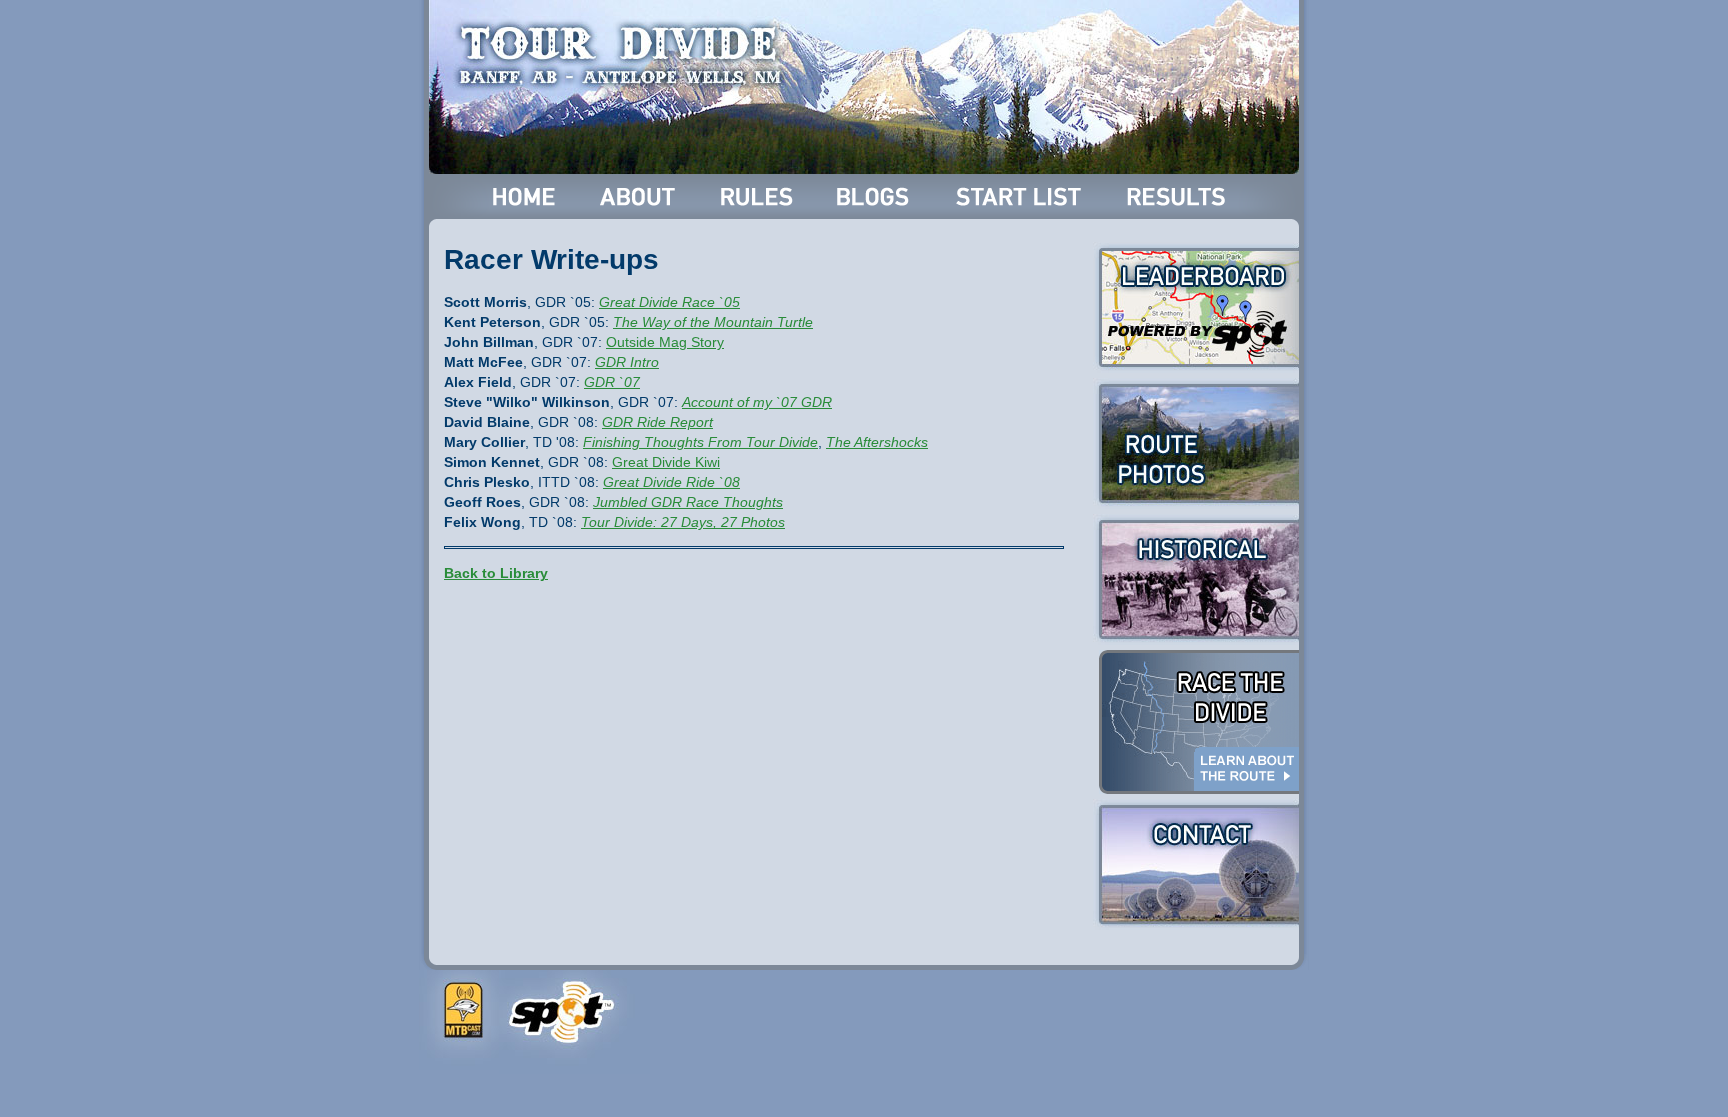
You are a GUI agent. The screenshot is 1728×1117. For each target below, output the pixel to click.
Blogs (876, 196)
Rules (758, 196)
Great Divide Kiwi (666, 462)
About (639, 196)
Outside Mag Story (665, 342)
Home (524, 196)
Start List (1021, 196)
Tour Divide (626, 55)
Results (1179, 196)
